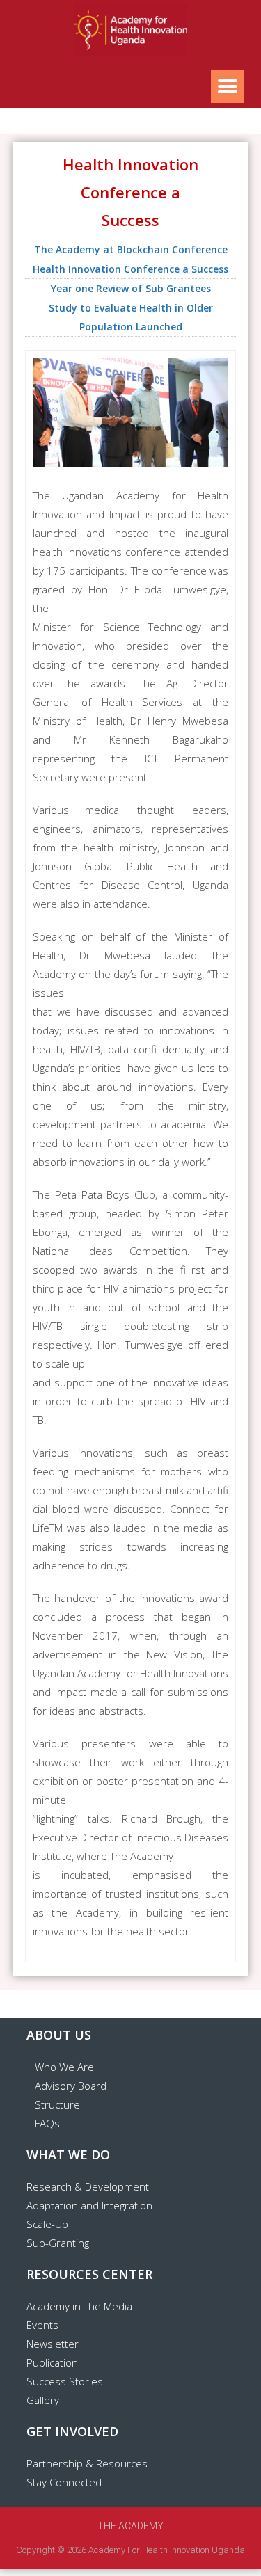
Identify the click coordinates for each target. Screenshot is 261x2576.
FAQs (47, 2123)
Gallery (43, 2400)
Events (42, 2325)
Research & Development (88, 2186)
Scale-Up (47, 2224)
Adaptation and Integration (89, 2205)
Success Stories (65, 2381)
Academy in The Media (79, 2306)
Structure (57, 2104)
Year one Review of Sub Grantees (131, 288)
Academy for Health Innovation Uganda (167, 2550)
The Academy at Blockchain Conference (131, 249)
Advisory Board (71, 2086)
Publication (52, 2362)
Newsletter (53, 2344)
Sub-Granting (58, 2243)
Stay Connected (64, 2482)
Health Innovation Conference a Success (130, 269)
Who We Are (64, 2067)
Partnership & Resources (87, 2463)
